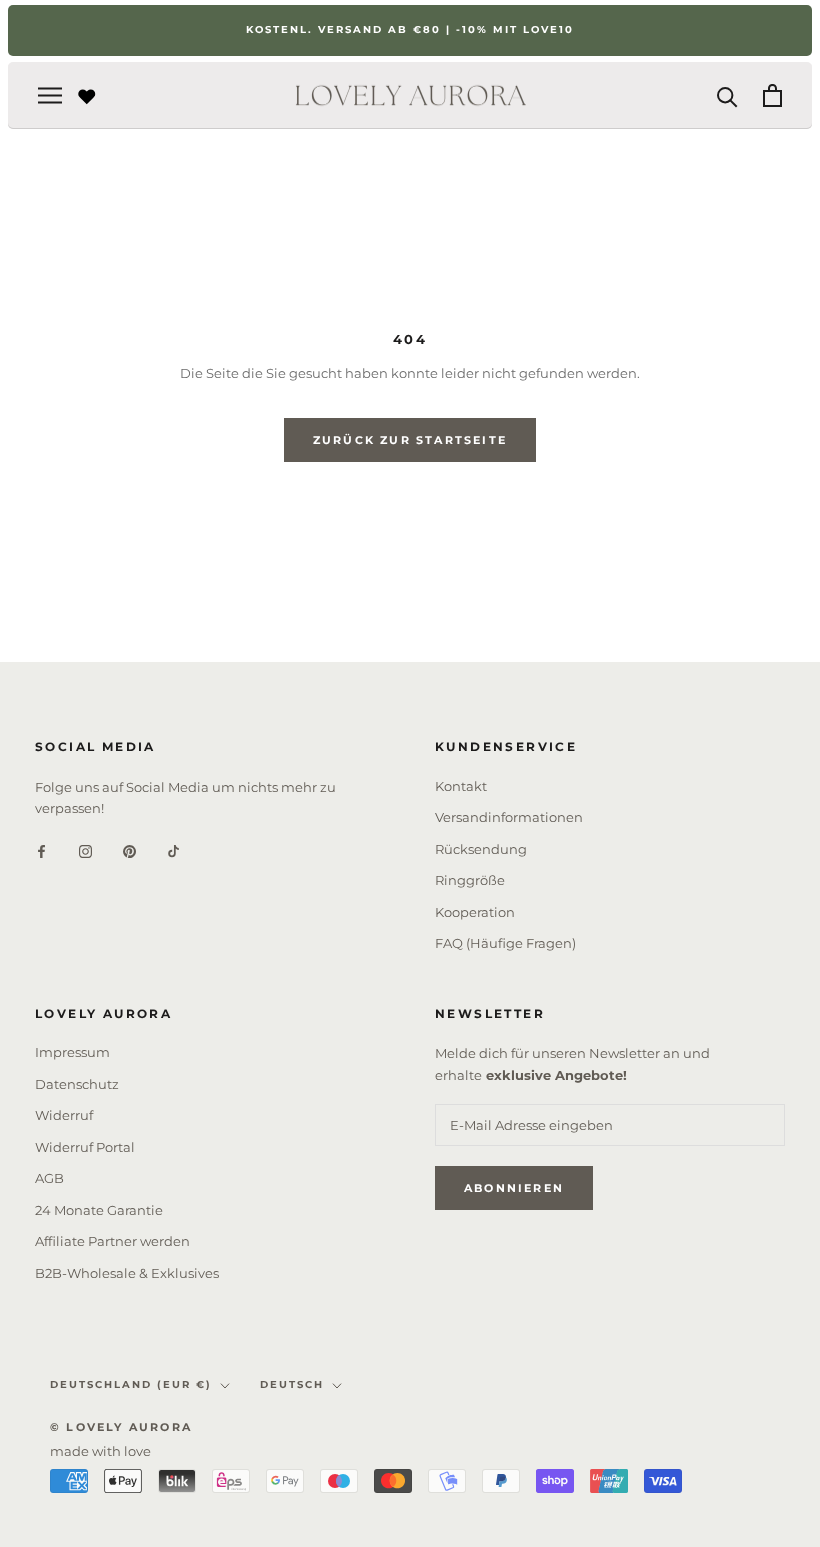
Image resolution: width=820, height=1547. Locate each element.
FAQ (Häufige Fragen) (505, 943)
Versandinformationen (509, 817)
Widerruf (64, 1115)
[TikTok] (173, 850)
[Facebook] (41, 850)
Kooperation (475, 912)
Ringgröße (470, 880)
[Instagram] (85, 850)
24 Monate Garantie (99, 1210)
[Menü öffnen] (50, 95)
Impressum (72, 1052)
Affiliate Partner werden (112, 1241)
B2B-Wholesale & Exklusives (127, 1273)
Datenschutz (77, 1084)
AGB (49, 1178)
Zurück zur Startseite (410, 440)
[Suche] (727, 95)
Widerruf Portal (85, 1147)
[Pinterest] (129, 850)
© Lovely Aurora (121, 1427)
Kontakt (461, 786)
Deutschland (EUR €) (131, 1384)
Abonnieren (514, 1188)
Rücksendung (481, 849)
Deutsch (292, 1384)
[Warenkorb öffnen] (772, 95)
